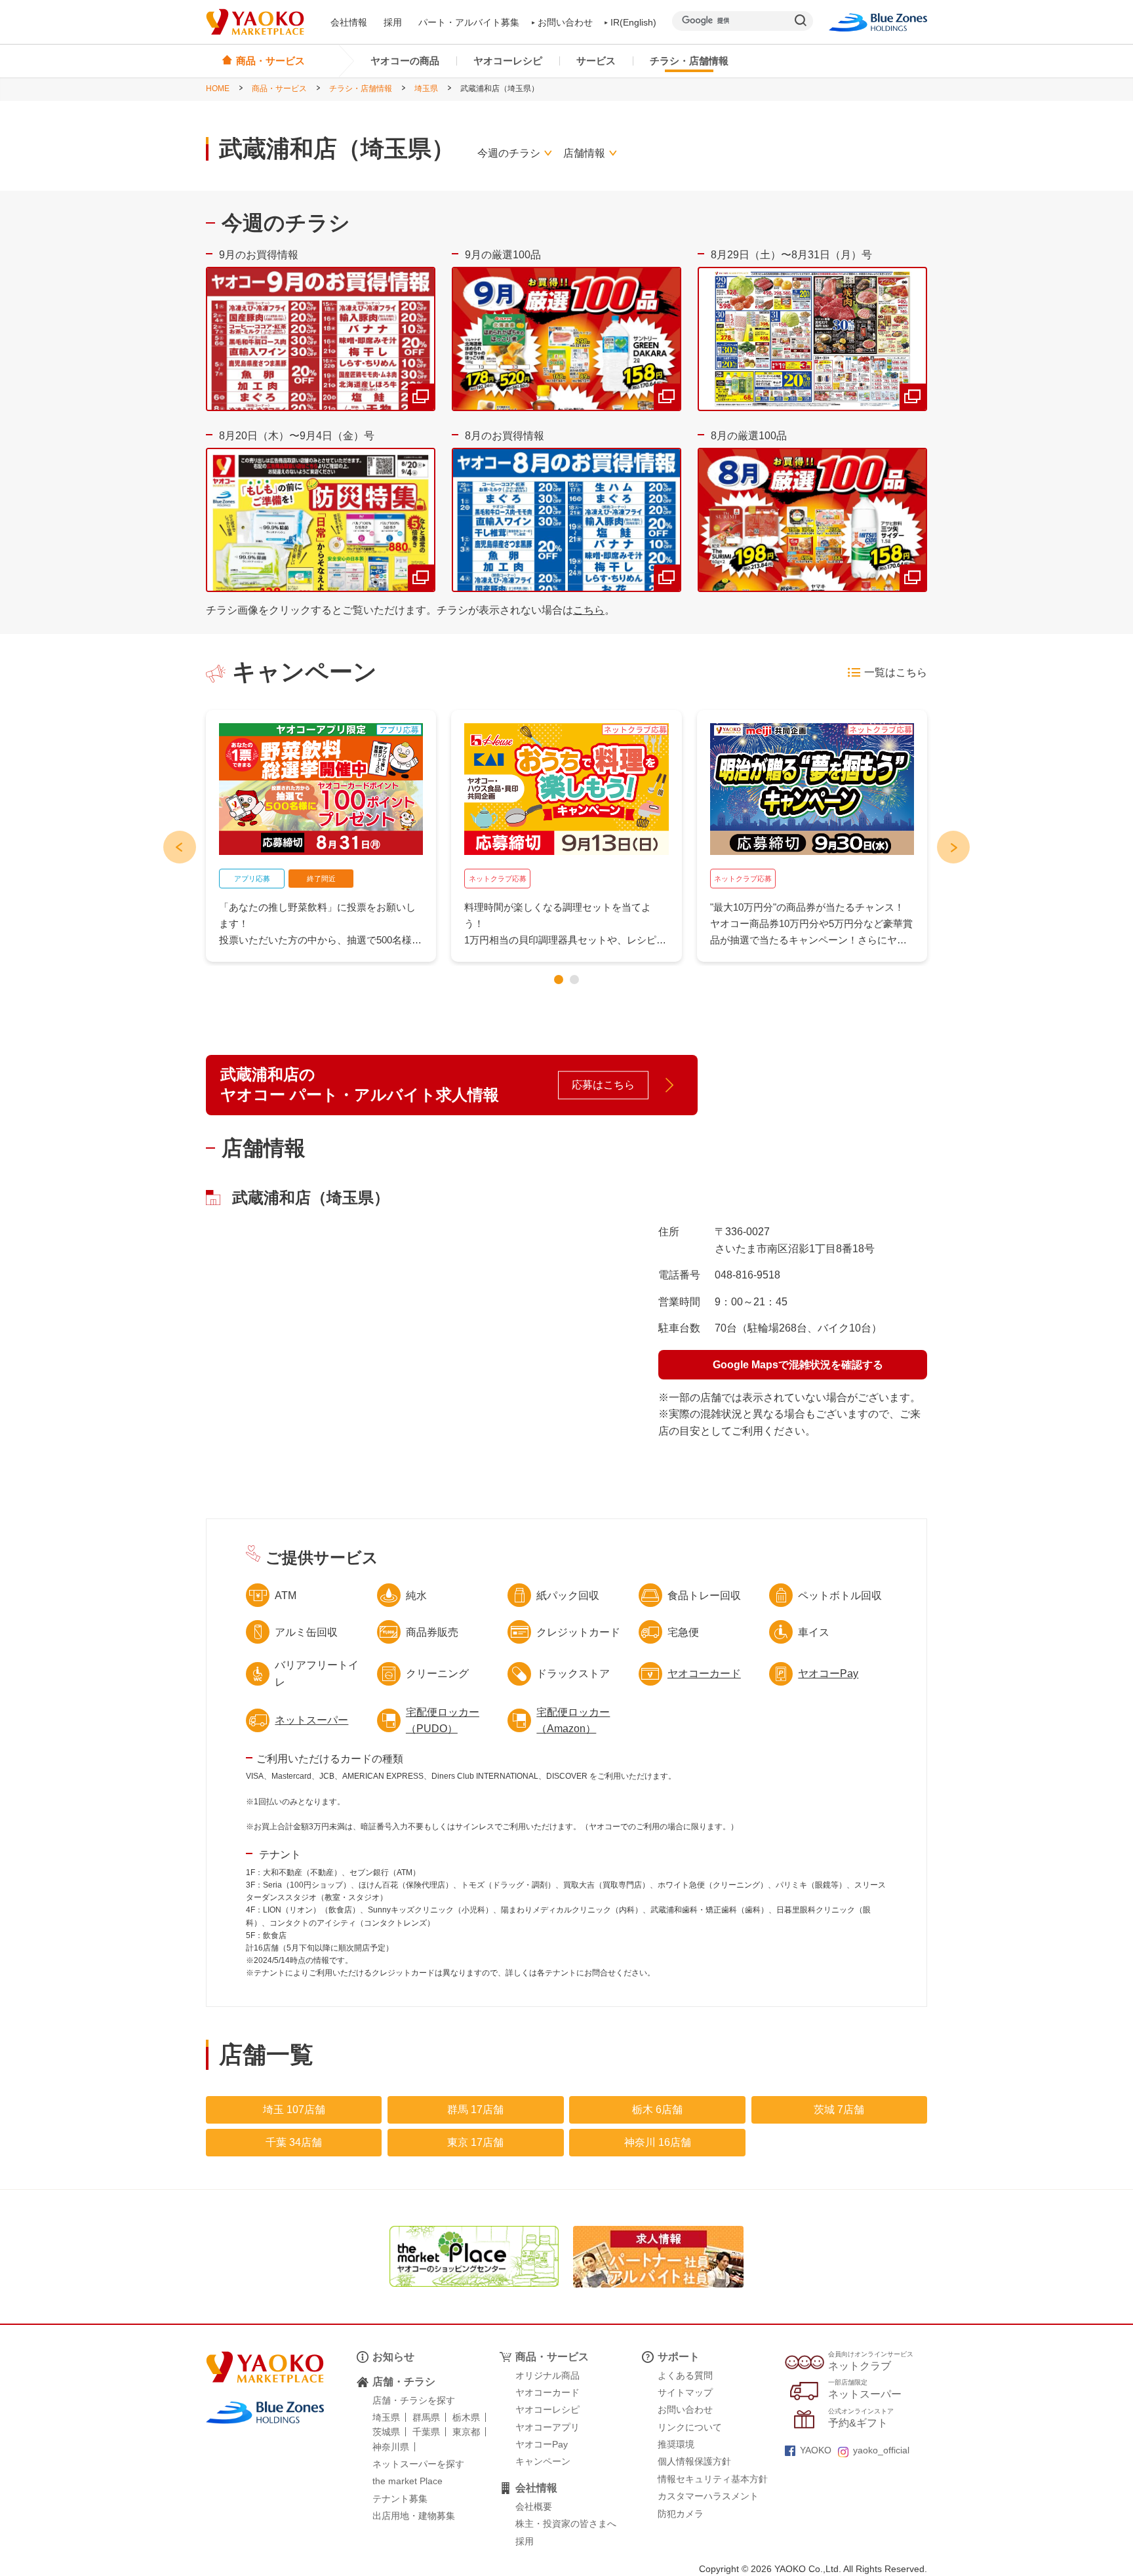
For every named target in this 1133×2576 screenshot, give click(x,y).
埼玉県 (426, 89)
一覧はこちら (896, 672)
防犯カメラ (681, 2514)
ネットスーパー (311, 1720)
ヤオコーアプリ (547, 2427)
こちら (589, 610)
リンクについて (690, 2427)
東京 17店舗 (475, 2142)
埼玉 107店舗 (294, 2110)
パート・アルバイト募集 (469, 22)
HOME (218, 89)
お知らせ (393, 2357)
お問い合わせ (565, 22)
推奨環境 (676, 2444)
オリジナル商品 (547, 2375)
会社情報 (349, 22)
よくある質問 (685, 2375)
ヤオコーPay (828, 1674)
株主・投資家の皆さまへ (566, 2524)
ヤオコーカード (704, 1674)
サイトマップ (685, 2392)
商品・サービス (279, 89)
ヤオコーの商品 (405, 61)
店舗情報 (584, 153)
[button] (559, 980)
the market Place (407, 2481)
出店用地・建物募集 (414, 2516)
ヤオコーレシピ (508, 61)
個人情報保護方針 (694, 2461)
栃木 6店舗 (657, 2110)
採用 (393, 22)
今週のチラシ (509, 153)
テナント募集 (400, 2499)
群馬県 (426, 2417)
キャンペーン (543, 2461)
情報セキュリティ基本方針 (713, 2479)
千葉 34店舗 (294, 2142)
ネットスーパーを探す (418, 2464)
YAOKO (816, 2450)
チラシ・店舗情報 (689, 61)
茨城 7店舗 (839, 2110)
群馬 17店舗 (475, 2110)
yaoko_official (881, 2450)
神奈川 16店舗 (658, 2142)
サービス (596, 61)
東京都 (466, 2432)
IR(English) (633, 22)
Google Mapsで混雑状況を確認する (798, 1365)
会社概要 (534, 2507)
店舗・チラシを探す (414, 2400)
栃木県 (466, 2417)
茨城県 (386, 2432)
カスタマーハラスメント (708, 2496)
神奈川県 (391, 2447)
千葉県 (426, 2432)
